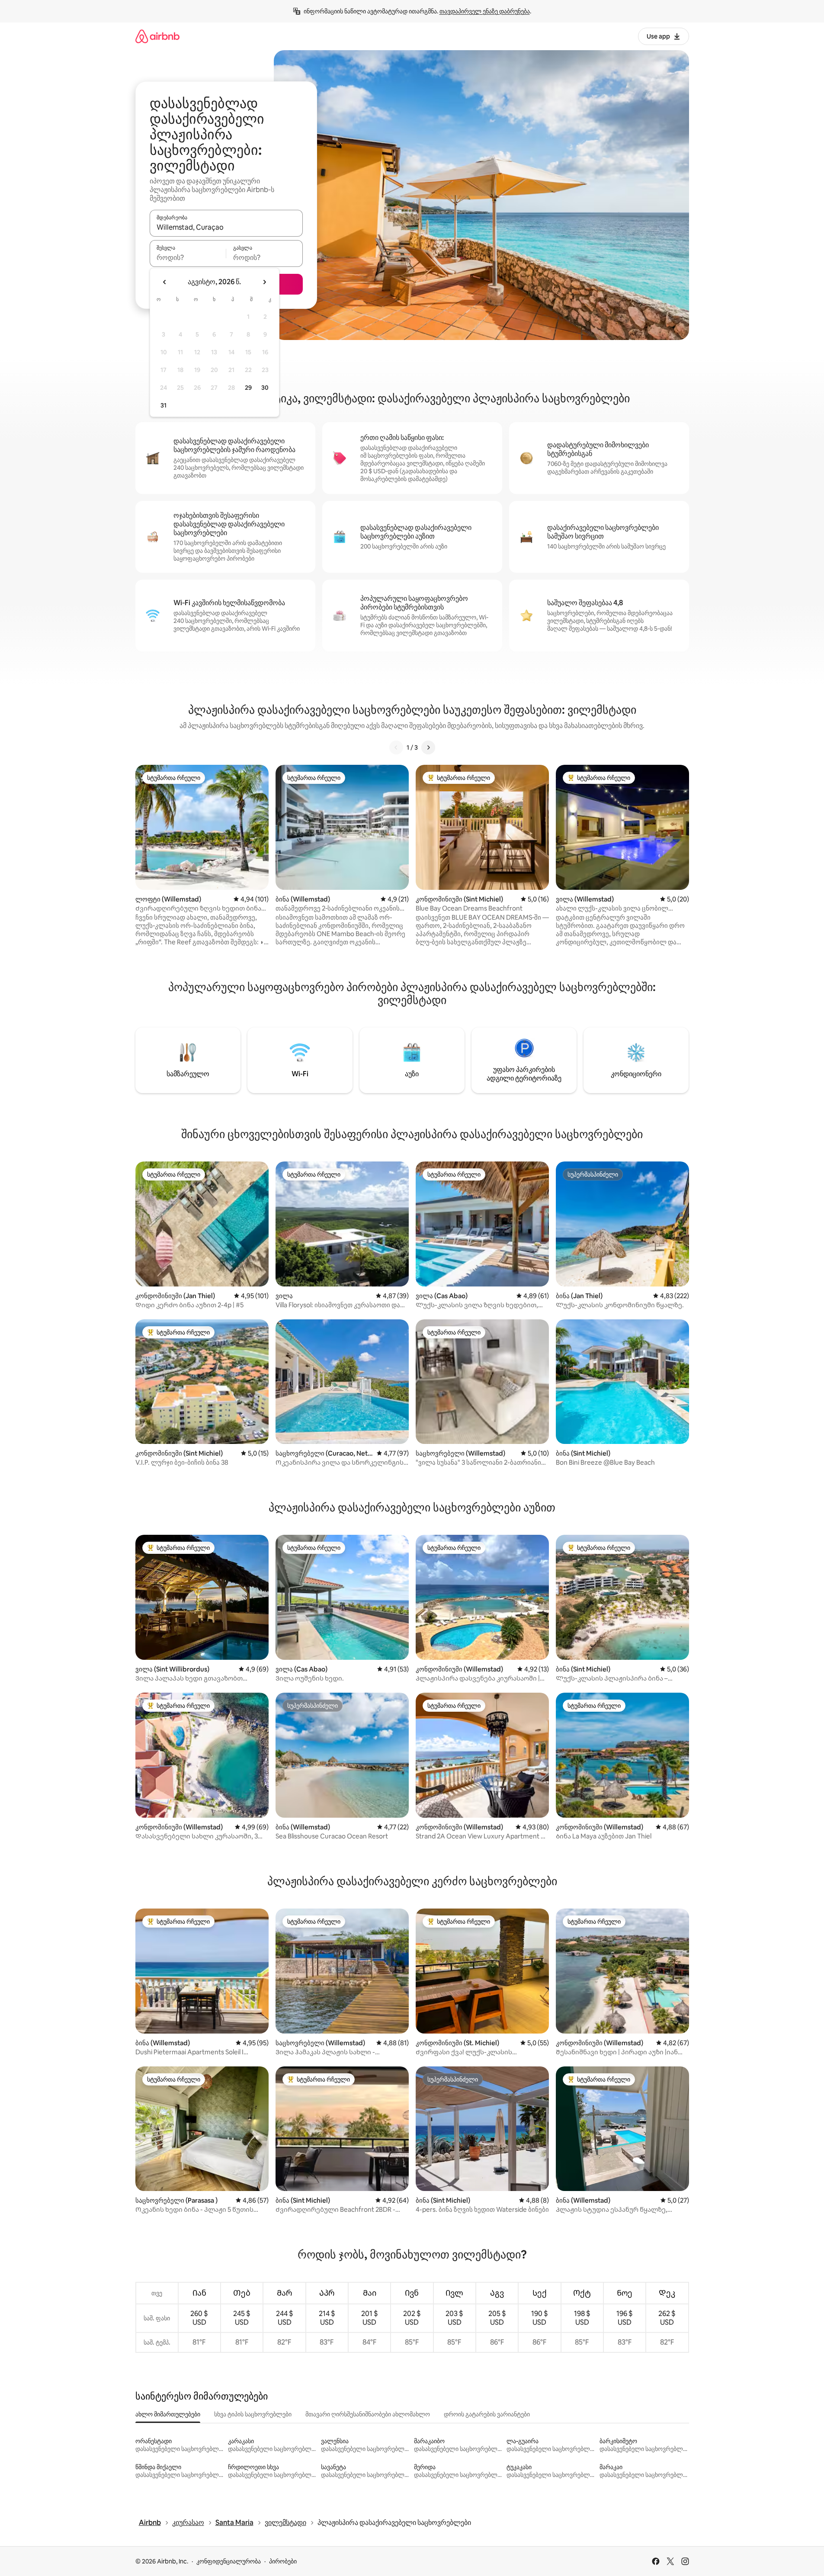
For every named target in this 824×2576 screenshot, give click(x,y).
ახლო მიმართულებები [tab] (168, 2414)
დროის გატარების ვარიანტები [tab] (487, 2414)
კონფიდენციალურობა (229, 2561)
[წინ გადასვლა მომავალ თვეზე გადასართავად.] (264, 282)
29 (248, 388)
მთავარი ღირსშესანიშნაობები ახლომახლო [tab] (368, 2414)
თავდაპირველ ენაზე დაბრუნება (485, 11)
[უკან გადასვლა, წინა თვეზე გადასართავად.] (165, 282)
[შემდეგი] (428, 747)
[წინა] (396, 747)
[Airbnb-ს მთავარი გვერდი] (157, 36)
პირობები (283, 2561)
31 (164, 405)
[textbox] (188, 257)
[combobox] (226, 227)
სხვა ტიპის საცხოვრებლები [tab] (253, 2414)
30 (265, 388)
